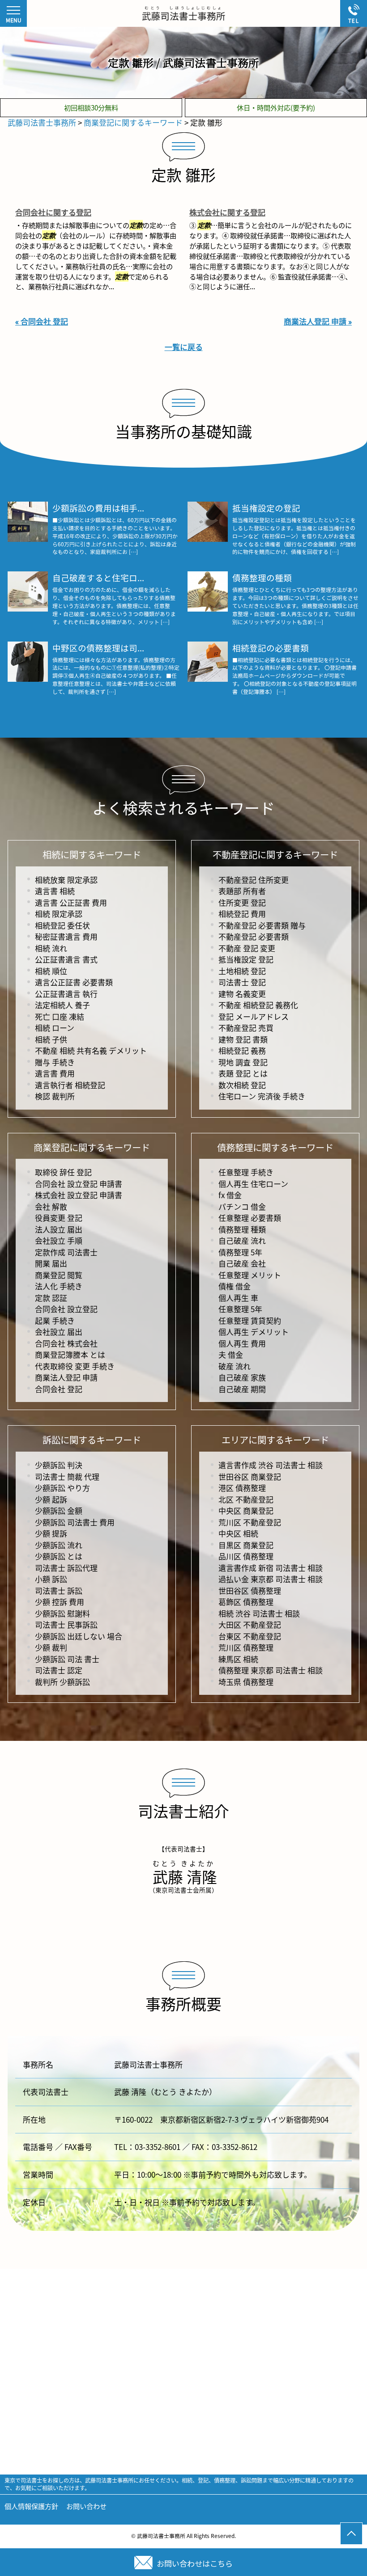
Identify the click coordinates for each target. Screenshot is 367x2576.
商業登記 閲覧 (59, 1275)
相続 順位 (51, 971)
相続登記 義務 (242, 1050)
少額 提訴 (51, 1533)
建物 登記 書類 (243, 1039)
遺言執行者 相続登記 (70, 1085)
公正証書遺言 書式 (66, 959)
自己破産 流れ (242, 1240)
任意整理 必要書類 (250, 1218)
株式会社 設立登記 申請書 (79, 1195)
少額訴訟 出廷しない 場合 (79, 1636)
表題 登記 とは (243, 1073)
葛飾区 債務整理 (246, 1602)
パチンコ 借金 (242, 1206)
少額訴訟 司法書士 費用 (75, 1522)
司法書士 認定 (59, 1670)
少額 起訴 (51, 1499)
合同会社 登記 (59, 1389)
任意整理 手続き (246, 1172)
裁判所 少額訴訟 (62, 1682)
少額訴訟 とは (59, 1556)
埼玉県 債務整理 (246, 1682)
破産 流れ (235, 1366)
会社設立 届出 (59, 1332)
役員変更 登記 (59, 1218)
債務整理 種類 (242, 1229)
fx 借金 (230, 1195)
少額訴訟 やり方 (62, 1488)
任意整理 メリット (250, 1275)
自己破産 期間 (242, 1389)
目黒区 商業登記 (246, 1545)
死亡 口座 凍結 (60, 1016)
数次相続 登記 (242, 1085)
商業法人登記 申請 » (318, 321)
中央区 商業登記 (246, 1510)
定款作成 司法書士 (66, 1252)
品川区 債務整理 (246, 1556)
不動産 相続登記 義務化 (258, 1005)
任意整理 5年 (240, 1309)
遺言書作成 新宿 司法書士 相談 (271, 1568)
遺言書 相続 (55, 891)
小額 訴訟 (51, 1579)
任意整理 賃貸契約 (250, 1320)
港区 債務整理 (242, 1488)
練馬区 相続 (238, 1659)
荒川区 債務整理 (246, 1647)
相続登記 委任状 (62, 925)
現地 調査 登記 (243, 1062)
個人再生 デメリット (254, 1332)
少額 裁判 (51, 1647)
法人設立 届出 (59, 1229)
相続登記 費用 (242, 914)
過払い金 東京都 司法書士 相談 (271, 1579)
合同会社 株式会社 (66, 1343)
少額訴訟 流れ (59, 1545)
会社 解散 (51, 1206)
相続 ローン (55, 1028)
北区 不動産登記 (246, 1499)
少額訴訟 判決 (59, 1465)
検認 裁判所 (55, 1096)
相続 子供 (51, 1039)
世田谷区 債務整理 (250, 1590)
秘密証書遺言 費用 (66, 936)
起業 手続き (55, 1320)
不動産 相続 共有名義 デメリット (91, 1050)
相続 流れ (51, 948)
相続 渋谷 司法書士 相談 (259, 1613)
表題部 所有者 (242, 891)
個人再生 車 (238, 1298)
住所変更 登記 (242, 902)
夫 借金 (231, 1354)
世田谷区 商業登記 (250, 1476)
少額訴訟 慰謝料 (62, 1613)
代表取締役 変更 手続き (75, 1366)
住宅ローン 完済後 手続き (262, 1096)
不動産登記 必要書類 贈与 (262, 925)
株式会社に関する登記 (227, 212)
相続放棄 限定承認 (66, 880)
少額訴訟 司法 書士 (67, 1659)
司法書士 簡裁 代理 (67, 1476)
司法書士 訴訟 (59, 1590)
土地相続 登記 (242, 971)
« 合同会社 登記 (42, 321)
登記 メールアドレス (254, 1016)
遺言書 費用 (55, 1073)
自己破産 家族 (242, 1377)
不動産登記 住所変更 (254, 880)
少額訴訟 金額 (59, 1510)
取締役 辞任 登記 (63, 1172)
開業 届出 (51, 1263)
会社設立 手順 (59, 1240)
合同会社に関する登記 (53, 212)
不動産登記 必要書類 (254, 936)
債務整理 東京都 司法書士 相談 (271, 1670)
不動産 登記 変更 (247, 948)
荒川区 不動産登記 (250, 1522)
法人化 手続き (59, 1286)
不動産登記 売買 (246, 1028)
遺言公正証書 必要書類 (74, 982)
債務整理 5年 (240, 1252)
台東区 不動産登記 (250, 1636)
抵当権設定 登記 (246, 959)
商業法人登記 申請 (66, 1377)
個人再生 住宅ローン (253, 1184)
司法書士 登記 (242, 982)
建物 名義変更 (242, 994)
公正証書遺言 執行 (66, 994)
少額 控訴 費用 (60, 1602)
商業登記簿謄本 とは (70, 1354)
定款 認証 (51, 1298)
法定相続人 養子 (62, 1005)
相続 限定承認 (59, 914)
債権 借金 (235, 1286)
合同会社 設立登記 (66, 1309)
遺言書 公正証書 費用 (71, 902)
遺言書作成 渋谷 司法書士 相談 (271, 1465)
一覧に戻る (184, 347)
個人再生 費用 (242, 1343)
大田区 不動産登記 (250, 1624)
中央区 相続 (238, 1533)
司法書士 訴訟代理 (66, 1568)
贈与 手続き (55, 1062)
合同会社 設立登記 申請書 (79, 1184)
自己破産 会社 (242, 1263)
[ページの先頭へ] (351, 2534)
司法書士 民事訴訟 (66, 1624)
